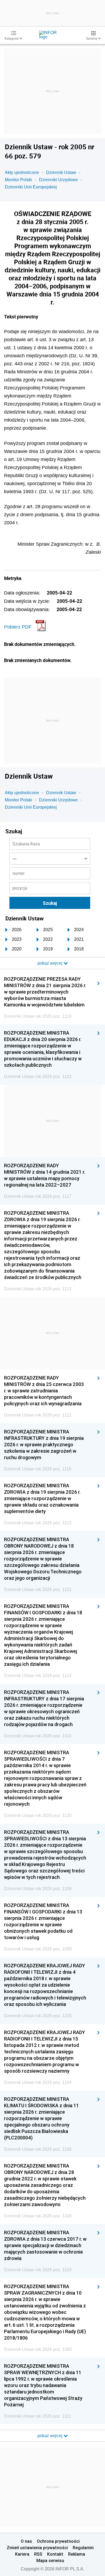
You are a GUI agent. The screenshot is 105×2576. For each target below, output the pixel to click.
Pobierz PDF (18, 627)
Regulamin (83, 2548)
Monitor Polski (18, 180)
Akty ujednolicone (22, 172)
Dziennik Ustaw (61, 172)
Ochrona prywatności (58, 2541)
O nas (26, 2541)
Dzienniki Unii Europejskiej (31, 187)
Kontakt (55, 2554)
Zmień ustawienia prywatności (37, 2548)
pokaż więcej (50, 2436)
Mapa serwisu (50, 2560)
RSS (38, 2554)
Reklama (77, 2554)
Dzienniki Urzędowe (58, 180)
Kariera (22, 2554)
